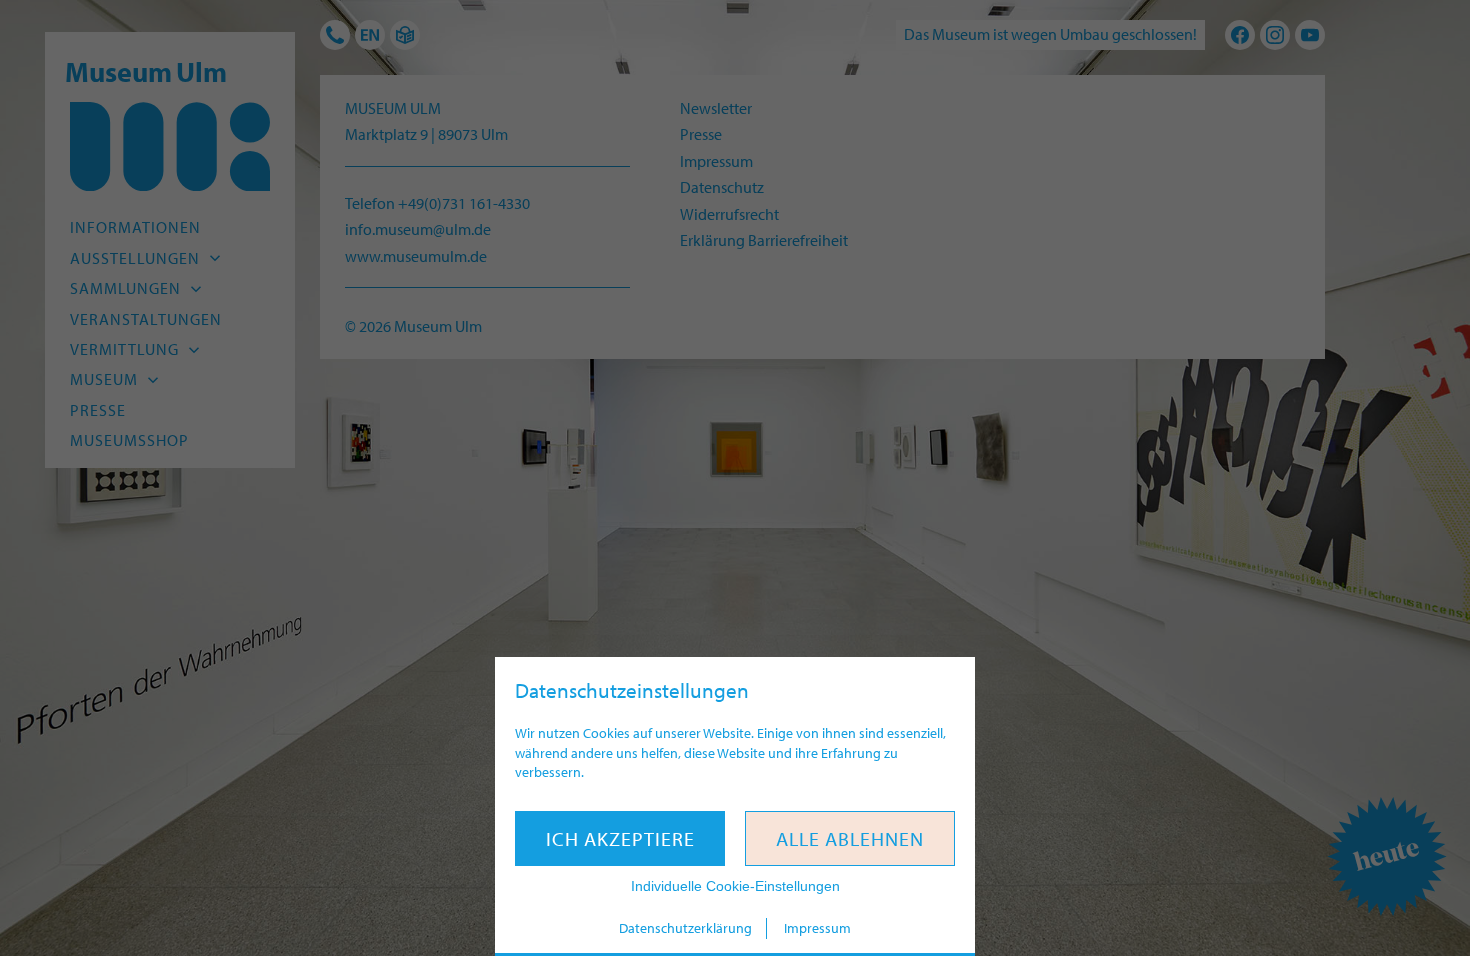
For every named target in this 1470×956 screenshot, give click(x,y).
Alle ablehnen (850, 838)
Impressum (817, 928)
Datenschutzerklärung (685, 928)
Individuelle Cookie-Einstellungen (735, 886)
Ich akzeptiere (620, 838)
